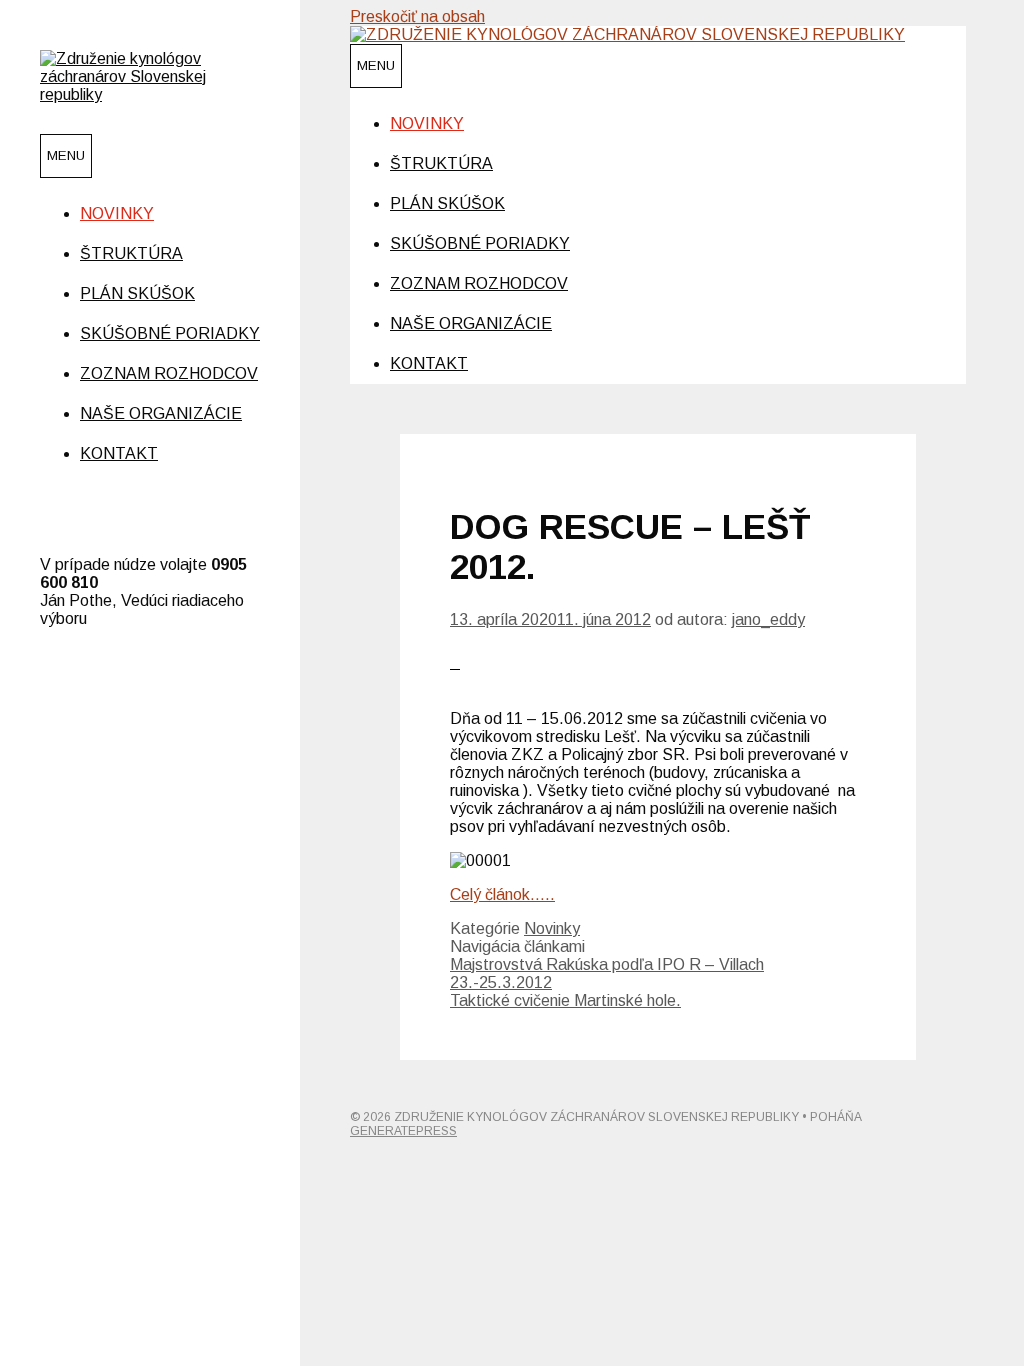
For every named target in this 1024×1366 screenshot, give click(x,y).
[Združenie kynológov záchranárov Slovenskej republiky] (150, 94)
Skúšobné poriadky (170, 333)
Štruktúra (131, 253)
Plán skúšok (137, 293)
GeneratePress (403, 1131)
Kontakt (119, 453)
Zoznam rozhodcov (169, 373)
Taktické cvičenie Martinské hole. (565, 1000)
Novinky (117, 213)
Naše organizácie (161, 413)
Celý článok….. (502, 894)
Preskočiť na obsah (417, 16)
